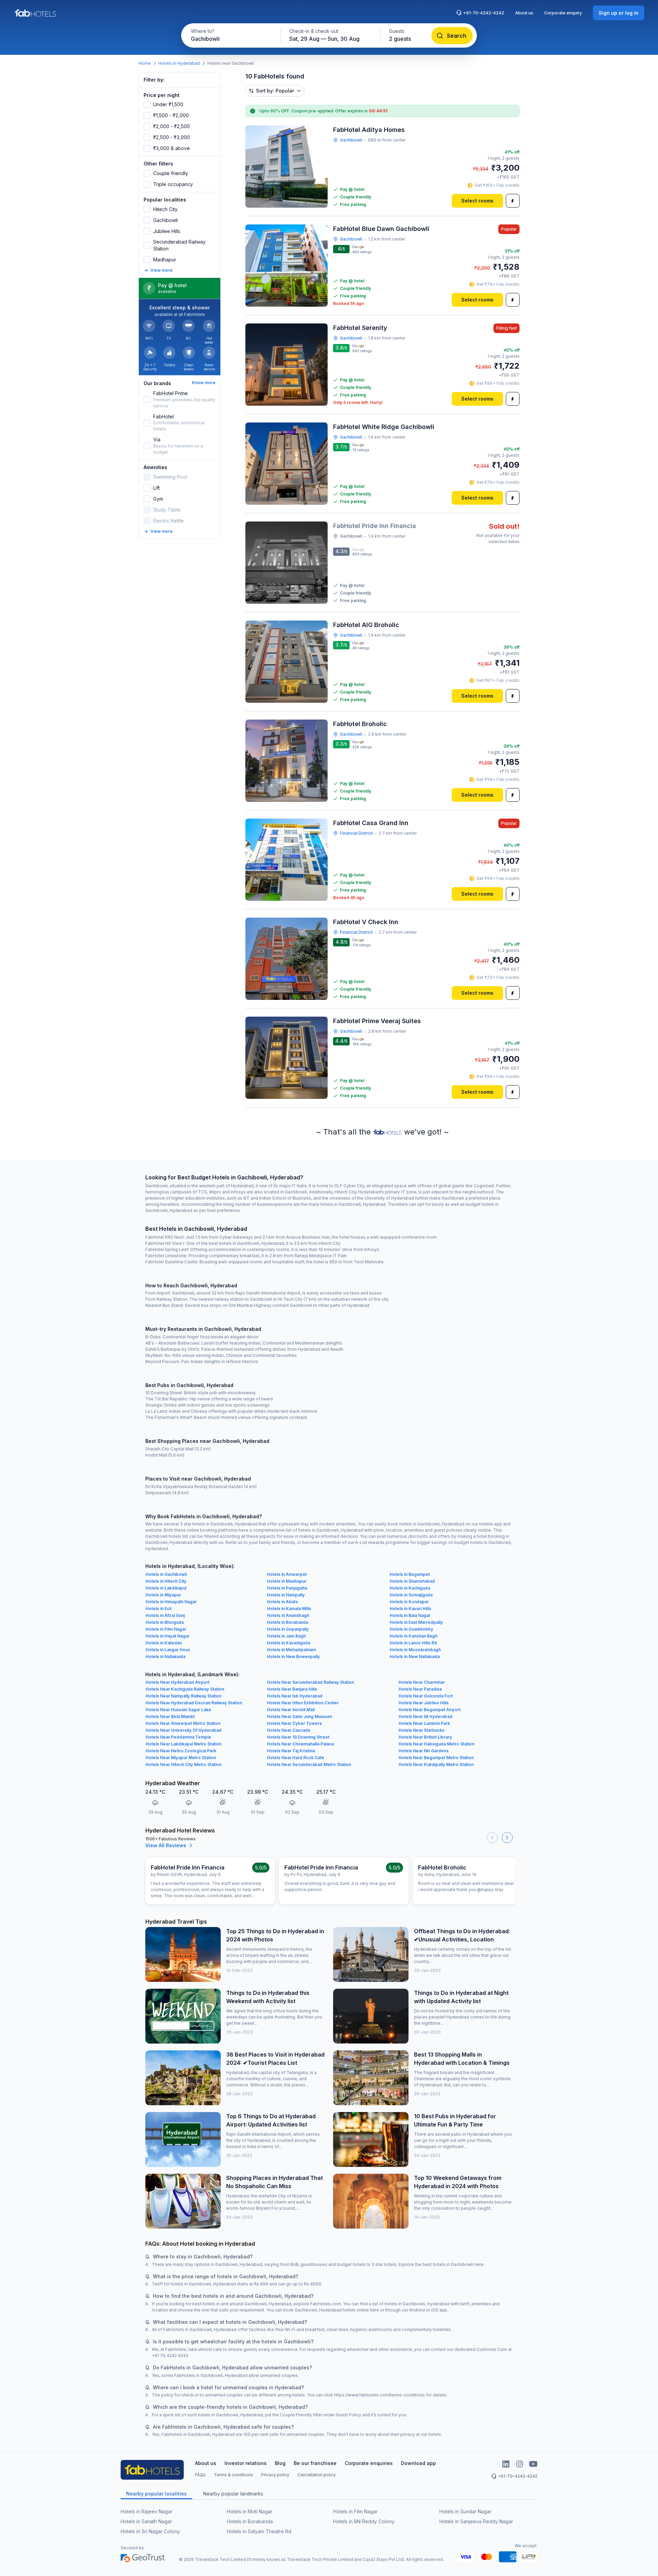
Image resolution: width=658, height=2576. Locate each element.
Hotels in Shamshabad (412, 1581)
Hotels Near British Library (425, 1737)
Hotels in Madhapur (287, 1581)
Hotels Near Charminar (422, 1682)
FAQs (200, 2475)
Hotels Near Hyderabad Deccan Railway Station (194, 1703)
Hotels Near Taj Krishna (291, 1751)
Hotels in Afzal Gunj (165, 1615)
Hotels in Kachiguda (410, 1588)
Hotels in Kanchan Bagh (413, 1636)
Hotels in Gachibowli (166, 1574)
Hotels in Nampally (286, 1595)
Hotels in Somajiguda (411, 1595)
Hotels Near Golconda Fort (426, 1696)
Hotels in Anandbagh (288, 1615)
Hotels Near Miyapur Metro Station (181, 1758)
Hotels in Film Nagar (166, 1629)
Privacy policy (275, 2475)
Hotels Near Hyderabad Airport (178, 1682)
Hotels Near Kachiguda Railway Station (185, 1689)
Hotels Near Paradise (420, 1689)
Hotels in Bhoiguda (165, 1622)
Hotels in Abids (282, 1602)
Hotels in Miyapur (163, 1595)
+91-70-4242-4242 (484, 13)
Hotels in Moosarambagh (415, 1650)
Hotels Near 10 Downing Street (298, 1737)
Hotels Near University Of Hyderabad (184, 1730)
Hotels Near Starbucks (422, 1730)
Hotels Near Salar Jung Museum (300, 1716)
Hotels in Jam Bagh (286, 1636)
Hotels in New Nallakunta (415, 1657)
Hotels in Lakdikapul (166, 1588)
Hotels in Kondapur (409, 1602)
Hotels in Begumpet (410, 1574)
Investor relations (246, 2463)
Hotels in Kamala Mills (289, 1609)
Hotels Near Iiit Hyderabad (425, 1716)
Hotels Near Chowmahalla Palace (301, 1744)
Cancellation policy (317, 2475)
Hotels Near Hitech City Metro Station (184, 1764)
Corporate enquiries (369, 2463)
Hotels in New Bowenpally (293, 1657)
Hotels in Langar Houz (168, 1650)
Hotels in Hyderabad (179, 63)
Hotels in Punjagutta (287, 1588)
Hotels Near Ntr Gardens (424, 1751)
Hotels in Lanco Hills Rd (413, 1643)
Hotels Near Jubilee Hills (424, 1703)
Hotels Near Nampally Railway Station (184, 1696)
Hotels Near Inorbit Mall (291, 1710)
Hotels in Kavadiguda (289, 1643)
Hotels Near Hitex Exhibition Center (303, 1703)
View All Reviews (166, 1845)
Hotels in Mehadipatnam (291, 1650)
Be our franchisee (315, 2463)
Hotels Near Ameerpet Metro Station (183, 1723)
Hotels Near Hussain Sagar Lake (178, 1710)
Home (145, 63)
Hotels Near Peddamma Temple (178, 1737)
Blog (280, 2463)
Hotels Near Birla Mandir (170, 1716)
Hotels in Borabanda (288, 1622)
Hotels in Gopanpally (288, 1629)
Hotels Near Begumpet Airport (430, 1710)
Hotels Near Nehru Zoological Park (181, 1751)
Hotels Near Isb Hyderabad (295, 1696)
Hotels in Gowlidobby (411, 1629)
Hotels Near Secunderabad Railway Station (310, 1682)
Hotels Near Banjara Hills (292, 1689)
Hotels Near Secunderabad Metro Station (309, 1764)
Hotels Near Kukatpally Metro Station (436, 1764)
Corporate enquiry (563, 13)
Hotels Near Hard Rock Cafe (296, 1758)
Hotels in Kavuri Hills (410, 1609)
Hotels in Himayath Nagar (171, 1602)
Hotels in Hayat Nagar (168, 1636)
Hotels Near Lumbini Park (424, 1723)
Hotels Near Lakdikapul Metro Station (184, 1744)
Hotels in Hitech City (166, 1581)
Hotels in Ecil (159, 1609)
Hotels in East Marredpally (416, 1622)
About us (524, 13)
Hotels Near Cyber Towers (294, 1723)
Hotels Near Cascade (289, 1730)
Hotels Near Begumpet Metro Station (436, 1758)
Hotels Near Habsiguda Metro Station (436, 1744)
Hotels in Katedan (164, 1643)
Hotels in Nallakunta (166, 1657)
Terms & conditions (233, 2475)
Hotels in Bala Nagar (410, 1615)
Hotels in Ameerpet (287, 1574)
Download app (418, 2463)
